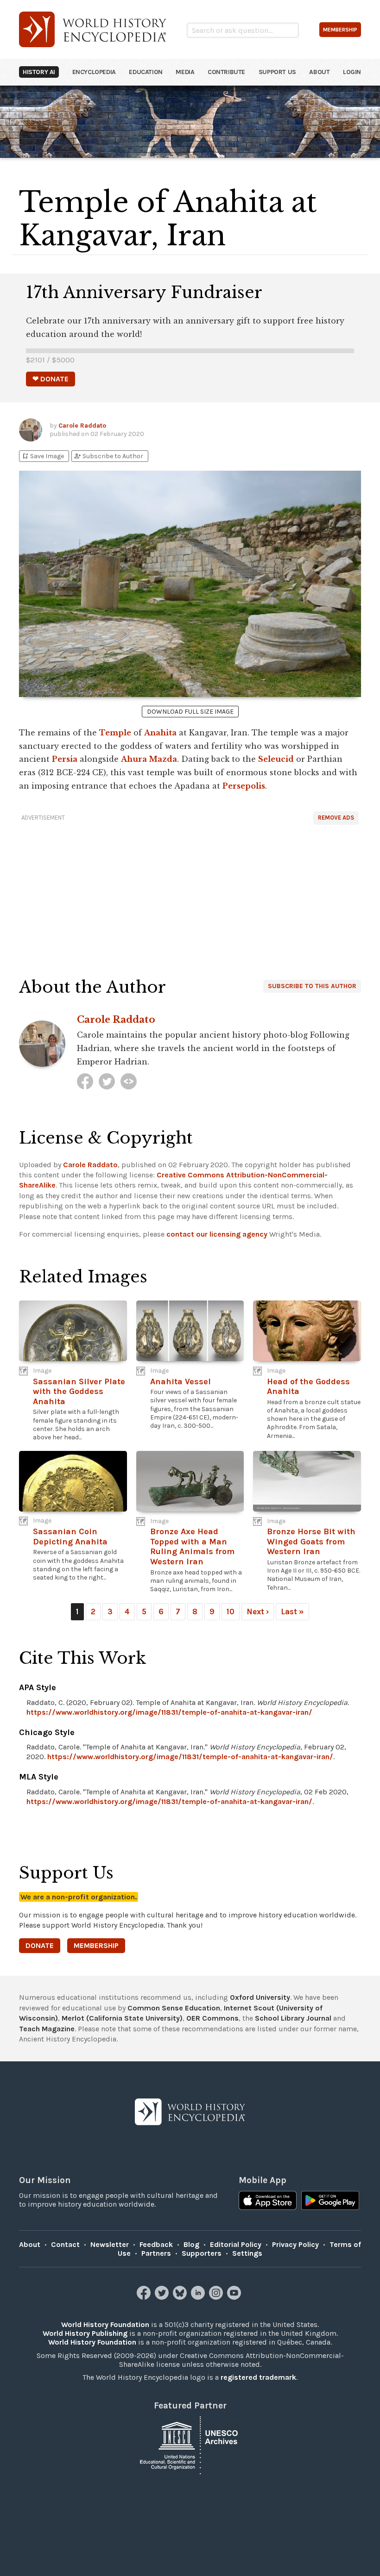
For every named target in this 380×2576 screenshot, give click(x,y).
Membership (96, 1945)
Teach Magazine (47, 2029)
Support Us (277, 72)
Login (352, 72)
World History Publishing (85, 2333)
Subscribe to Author (108, 456)
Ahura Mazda (149, 759)
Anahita (160, 733)
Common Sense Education (174, 2008)
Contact (65, 2244)
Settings (247, 2253)
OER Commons (212, 2018)
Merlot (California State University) (122, 2018)
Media (185, 72)
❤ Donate (51, 379)
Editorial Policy (236, 2244)
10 (231, 1612)
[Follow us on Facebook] (145, 2297)
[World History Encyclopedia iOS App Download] (268, 2202)
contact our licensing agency (217, 1234)
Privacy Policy (295, 2244)
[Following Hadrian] (129, 1081)
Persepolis (244, 786)
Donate (40, 1945)
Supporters (202, 2253)
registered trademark (258, 2377)
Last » (292, 1612)
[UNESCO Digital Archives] (190, 2444)
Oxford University (260, 1997)
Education (146, 72)
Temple (115, 733)
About (319, 72)
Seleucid (276, 759)
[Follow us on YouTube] (235, 2297)
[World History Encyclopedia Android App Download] (330, 2202)
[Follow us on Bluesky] (181, 2297)
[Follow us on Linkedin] (199, 2297)
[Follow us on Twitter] (163, 2297)
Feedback (156, 2244)
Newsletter (110, 2244)
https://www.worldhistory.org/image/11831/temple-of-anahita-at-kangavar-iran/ (169, 1712)
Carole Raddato (82, 426)
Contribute (226, 72)
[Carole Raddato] (85, 1081)
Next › (258, 1612)
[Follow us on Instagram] (217, 2297)
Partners (156, 2253)
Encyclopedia (94, 72)
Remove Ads (336, 818)
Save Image (43, 456)
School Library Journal (293, 2018)
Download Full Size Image (190, 712)
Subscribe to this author (312, 986)
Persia (65, 759)
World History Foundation (105, 2324)
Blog (191, 2244)
